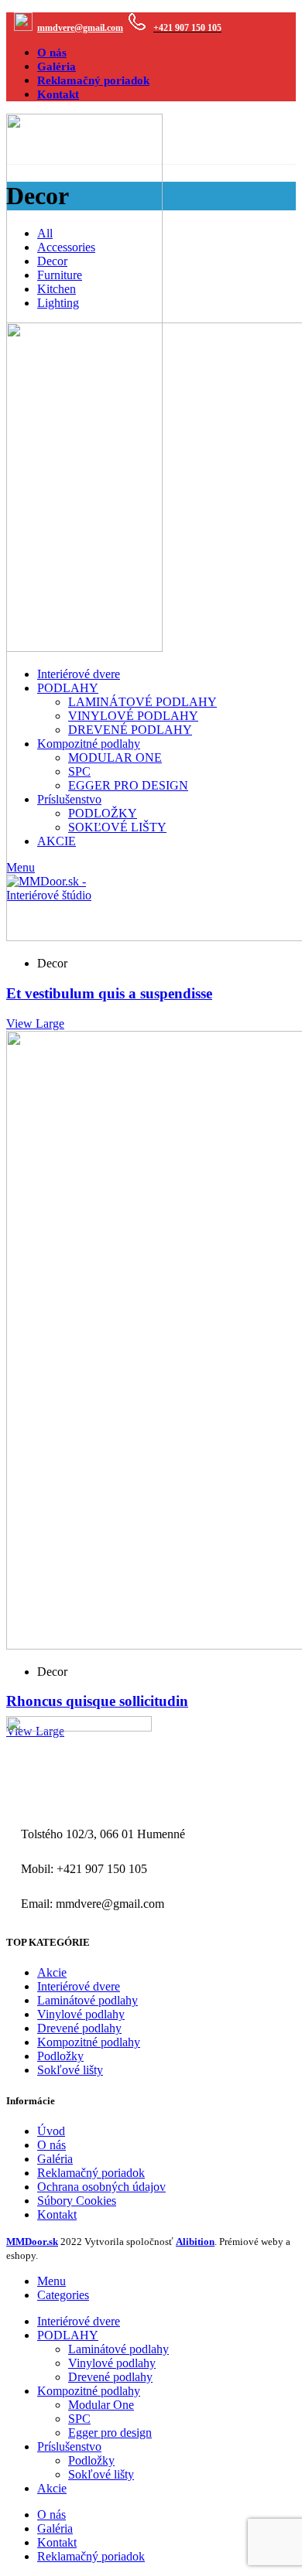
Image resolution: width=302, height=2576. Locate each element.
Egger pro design (110, 2433)
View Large (35, 1024)
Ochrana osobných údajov (101, 2187)
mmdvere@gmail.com (80, 28)
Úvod (51, 2131)
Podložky (60, 2056)
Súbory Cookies (77, 2201)
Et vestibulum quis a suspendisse (109, 993)
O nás (51, 2145)
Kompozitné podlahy (89, 2042)
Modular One (101, 2405)
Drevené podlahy (79, 2028)
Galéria (55, 2159)
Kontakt (57, 2214)
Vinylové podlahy (81, 2014)
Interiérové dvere (79, 1986)
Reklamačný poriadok (91, 2173)
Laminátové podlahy (88, 2000)
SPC (79, 2419)
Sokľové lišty (70, 2070)
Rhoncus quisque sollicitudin (97, 1701)
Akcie (52, 1972)
